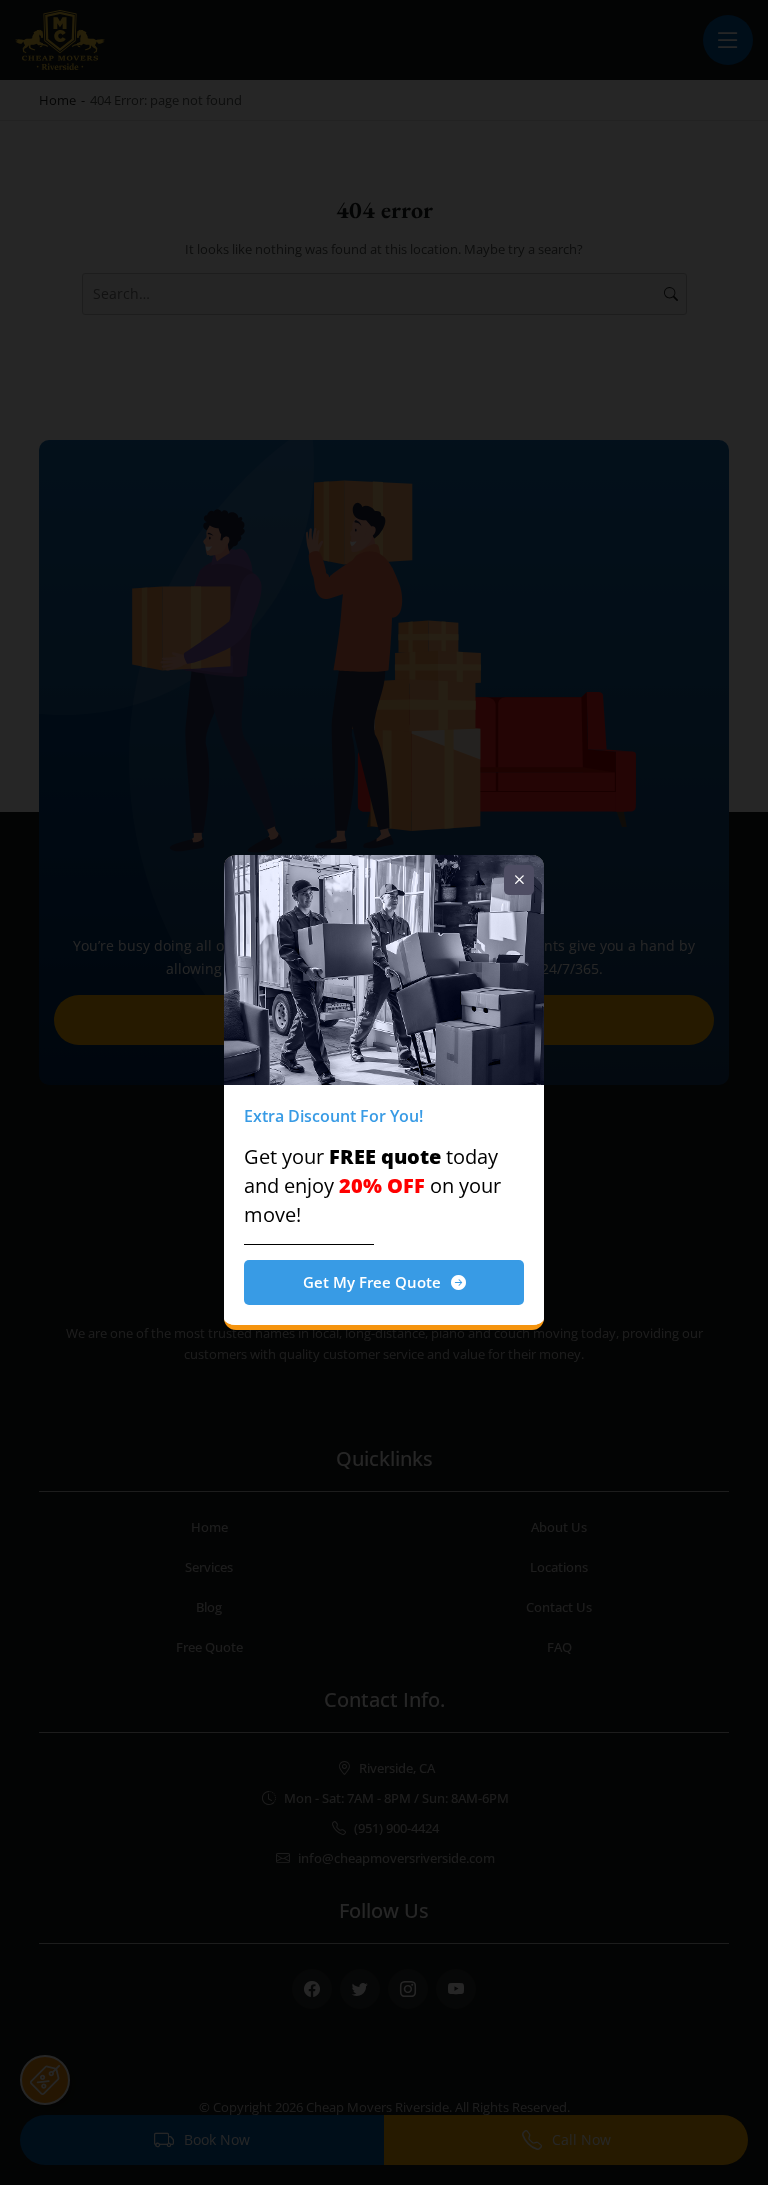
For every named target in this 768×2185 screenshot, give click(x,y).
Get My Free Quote (372, 1282)
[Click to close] (519, 880)
